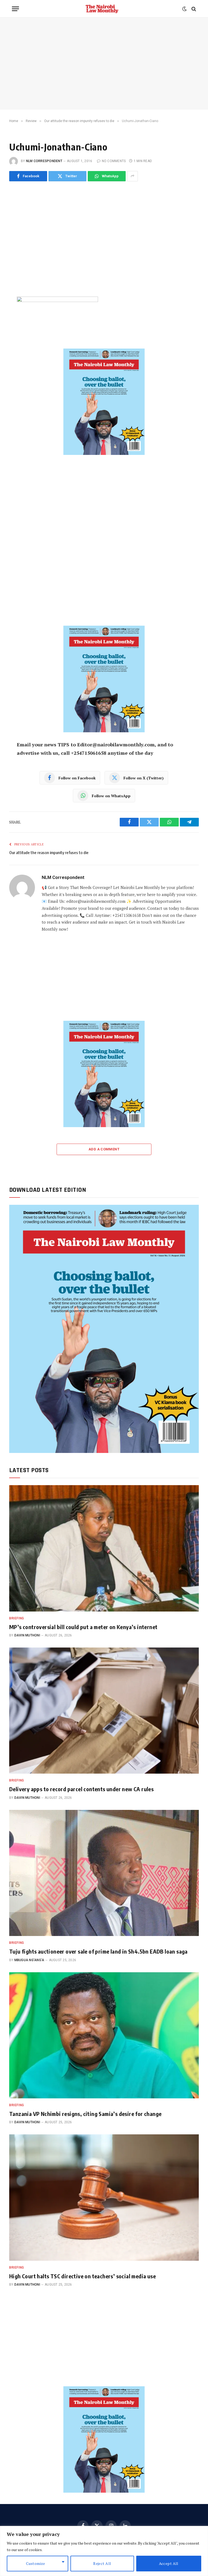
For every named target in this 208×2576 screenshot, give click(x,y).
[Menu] (15, 9)
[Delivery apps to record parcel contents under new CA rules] (104, 1711)
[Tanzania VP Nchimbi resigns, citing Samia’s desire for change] (104, 2035)
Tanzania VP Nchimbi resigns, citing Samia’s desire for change (85, 2114)
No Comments (114, 161)
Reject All (102, 2563)
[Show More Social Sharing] (132, 176)
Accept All (169, 2563)
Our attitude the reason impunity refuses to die (49, 852)
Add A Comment (104, 1149)
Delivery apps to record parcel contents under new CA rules (81, 1789)
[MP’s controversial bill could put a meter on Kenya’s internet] (104, 1548)
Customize (36, 2563)
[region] (104, 2551)
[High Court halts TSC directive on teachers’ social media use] (104, 2198)
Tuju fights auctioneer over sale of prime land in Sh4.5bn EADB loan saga (98, 1951)
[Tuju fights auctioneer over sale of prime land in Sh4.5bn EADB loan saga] (104, 1873)
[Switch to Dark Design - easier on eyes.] (184, 9)
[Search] (193, 9)
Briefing (17, 1618)
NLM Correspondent (44, 161)
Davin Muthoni (27, 1635)
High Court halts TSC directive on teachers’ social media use (82, 2276)
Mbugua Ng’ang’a (29, 1960)
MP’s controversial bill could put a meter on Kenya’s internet (83, 1627)
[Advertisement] (104, 64)
